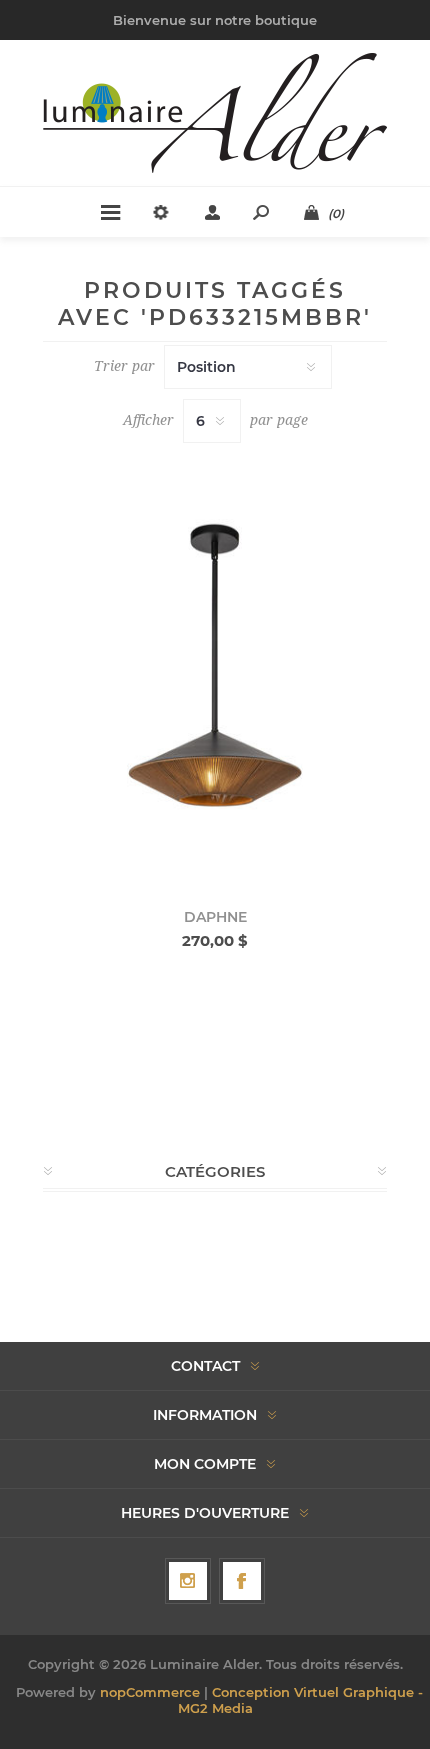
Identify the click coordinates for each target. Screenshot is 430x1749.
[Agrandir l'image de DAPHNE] (215, 668)
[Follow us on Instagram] (188, 1581)
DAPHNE (215, 917)
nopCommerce (150, 1692)
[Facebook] (242, 1581)
